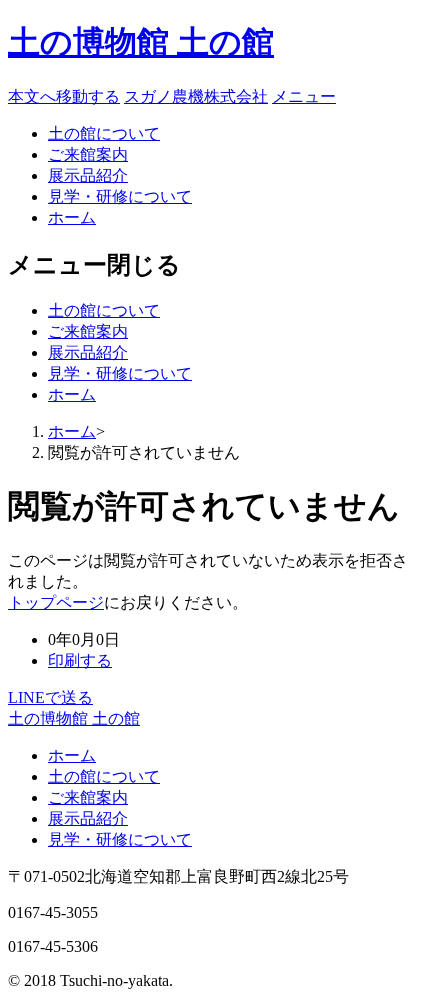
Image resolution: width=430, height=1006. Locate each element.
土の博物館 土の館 (141, 42)
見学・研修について (120, 196)
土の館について (104, 133)
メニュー (304, 96)
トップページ (56, 602)
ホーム (72, 217)
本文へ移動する (64, 96)
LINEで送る (50, 697)
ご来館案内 (88, 154)
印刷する (80, 660)
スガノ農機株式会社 (196, 96)
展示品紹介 (88, 175)
